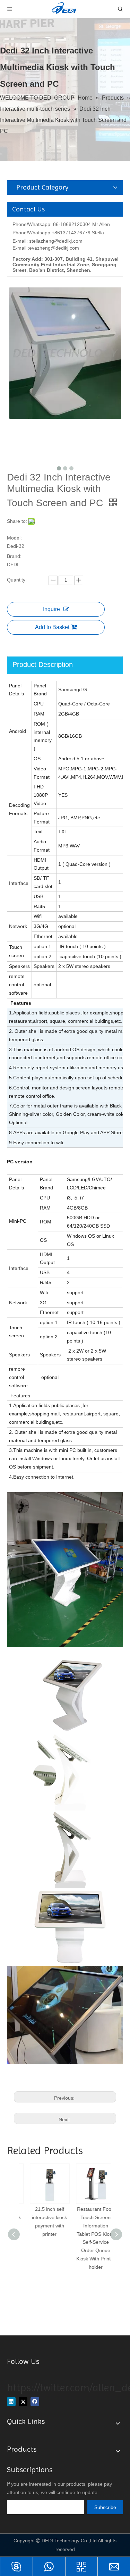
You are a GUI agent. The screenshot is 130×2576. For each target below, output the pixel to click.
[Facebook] (35, 2402)
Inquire (51, 609)
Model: (14, 538)
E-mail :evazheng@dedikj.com (46, 248)
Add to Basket (52, 627)
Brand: (14, 556)
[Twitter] (23, 2402)
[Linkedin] (11, 2402)
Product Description (43, 664)
